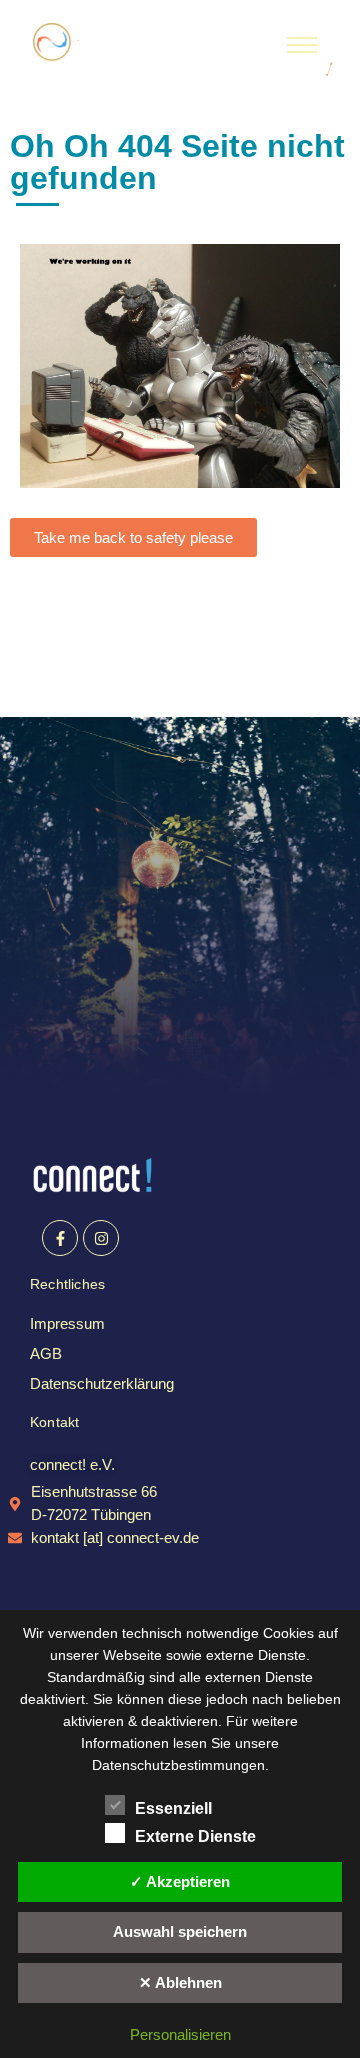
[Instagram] (101, 1238)
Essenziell (173, 1808)
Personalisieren (180, 2034)
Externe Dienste (195, 1836)
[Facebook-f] (60, 1238)
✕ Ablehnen (180, 1982)
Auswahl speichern (180, 1931)
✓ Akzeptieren (180, 1881)
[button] (72, 1464)
